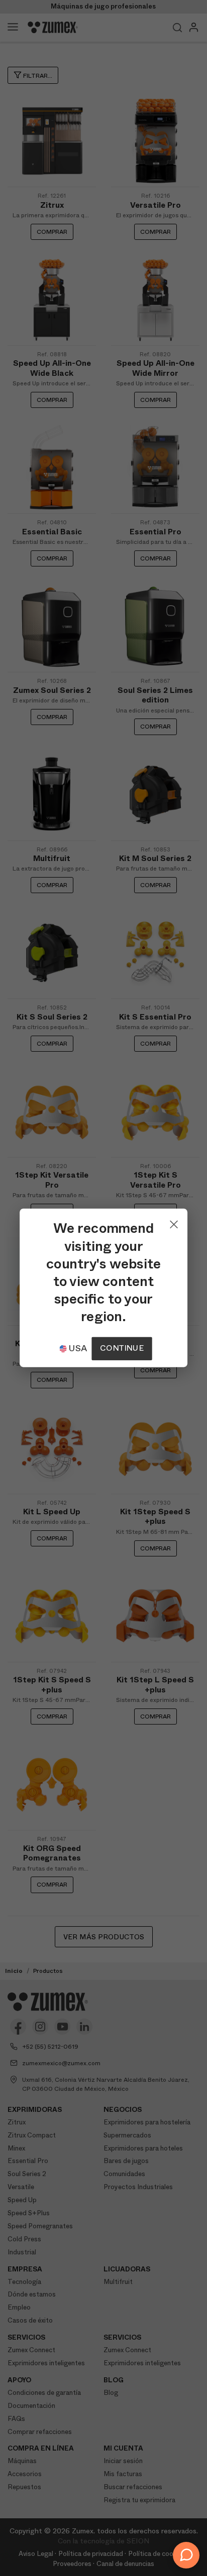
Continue (122, 1348)
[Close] (174, 1222)
